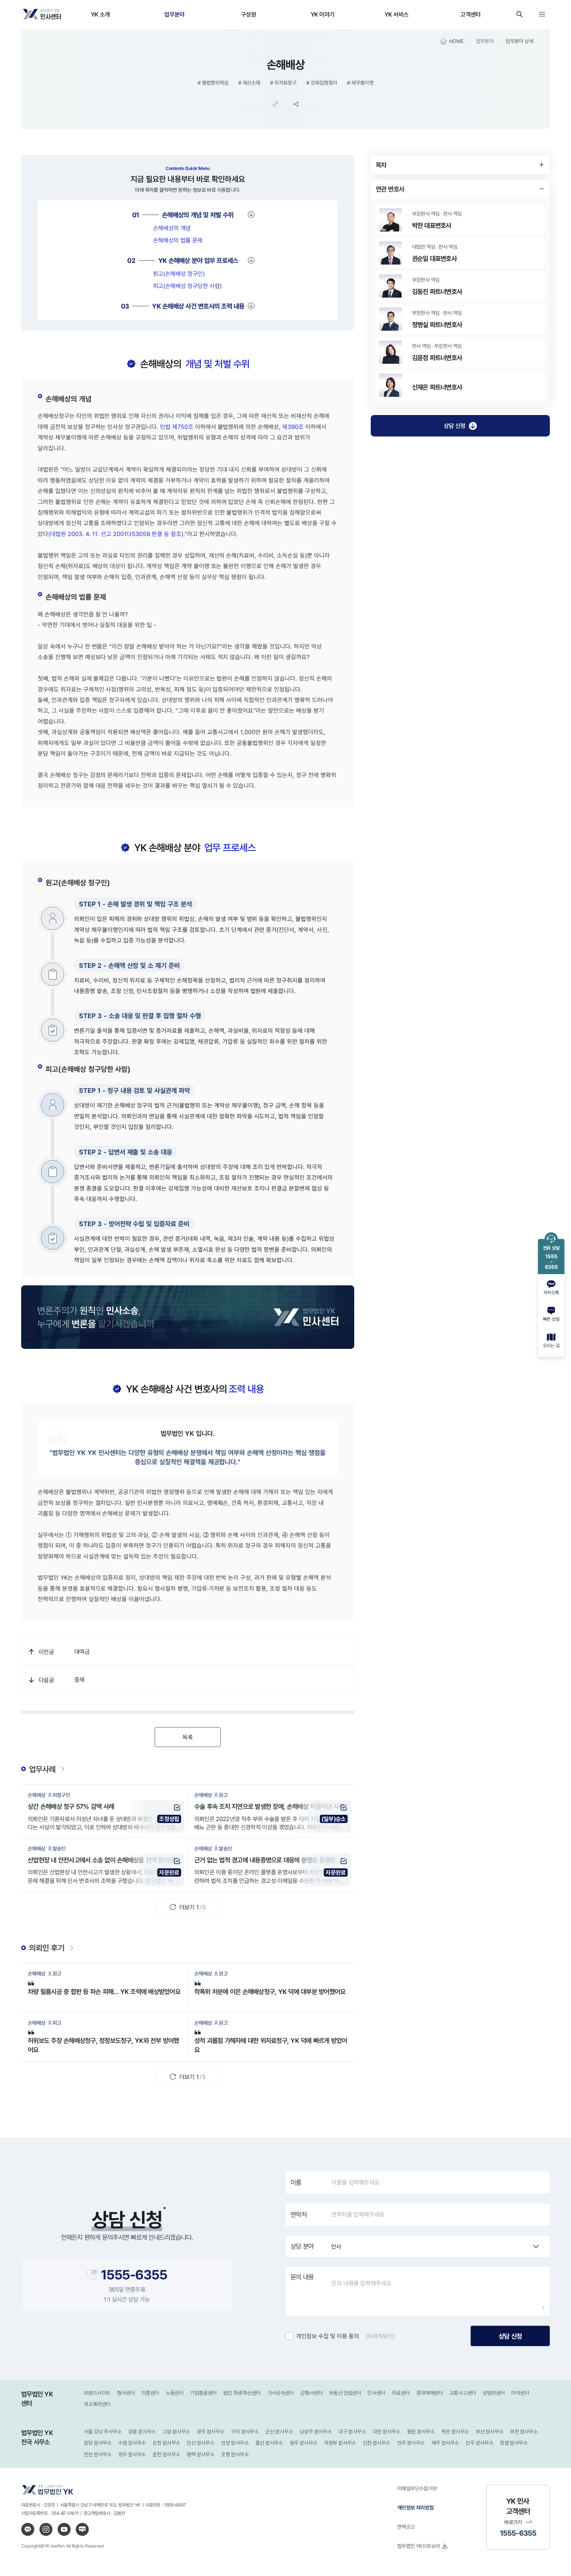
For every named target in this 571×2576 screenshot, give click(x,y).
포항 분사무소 (235, 2454)
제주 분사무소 (445, 2443)
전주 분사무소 (411, 2443)
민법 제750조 (177, 427)
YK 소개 (100, 14)
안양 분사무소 (235, 2443)
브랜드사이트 (97, 2393)
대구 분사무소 (352, 2432)
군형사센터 (311, 2393)
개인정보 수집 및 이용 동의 (328, 2336)
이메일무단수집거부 (417, 2488)
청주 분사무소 (132, 2454)
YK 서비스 (397, 14)
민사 (336, 2246)
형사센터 (126, 2393)
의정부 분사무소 (340, 2443)
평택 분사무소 (201, 2454)
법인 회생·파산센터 (242, 2393)
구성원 (248, 14)
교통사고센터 (463, 2393)
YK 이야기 (323, 14)
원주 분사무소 (304, 2443)
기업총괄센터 (203, 2393)
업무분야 (174, 14)
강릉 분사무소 (142, 2432)
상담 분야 (302, 2246)
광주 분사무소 (211, 2432)
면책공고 (406, 2527)
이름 (296, 2182)
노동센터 (175, 2393)
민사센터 (376, 2393)
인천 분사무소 (377, 2443)
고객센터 (470, 14)
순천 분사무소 (167, 2443)
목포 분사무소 (455, 2432)
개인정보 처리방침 (416, 2508)
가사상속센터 (281, 2393)
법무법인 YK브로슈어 (419, 2546)
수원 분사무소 (132, 2443)
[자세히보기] (380, 2336)
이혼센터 (150, 2393)
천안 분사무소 (98, 2454)
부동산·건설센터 (345, 2393)
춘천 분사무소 (167, 2454)
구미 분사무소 (245, 2432)
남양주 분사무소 (316, 2432)
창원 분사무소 (514, 2443)
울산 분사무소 (269, 2443)
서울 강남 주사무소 (103, 2432)
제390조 (293, 427)
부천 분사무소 (524, 2432)
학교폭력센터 (97, 2404)
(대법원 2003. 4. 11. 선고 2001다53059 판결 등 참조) (116, 534)
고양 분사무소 (176, 2432)
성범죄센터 (494, 2393)
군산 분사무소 (279, 2432)
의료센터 (401, 2393)
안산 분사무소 (201, 2443)
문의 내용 (302, 2277)
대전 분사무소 (387, 2432)
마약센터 (520, 2393)
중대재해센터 (430, 2393)
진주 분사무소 (479, 2443)
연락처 (299, 2215)
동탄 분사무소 (421, 2432)
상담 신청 (455, 426)
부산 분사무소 (490, 2432)
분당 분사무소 (98, 2443)
